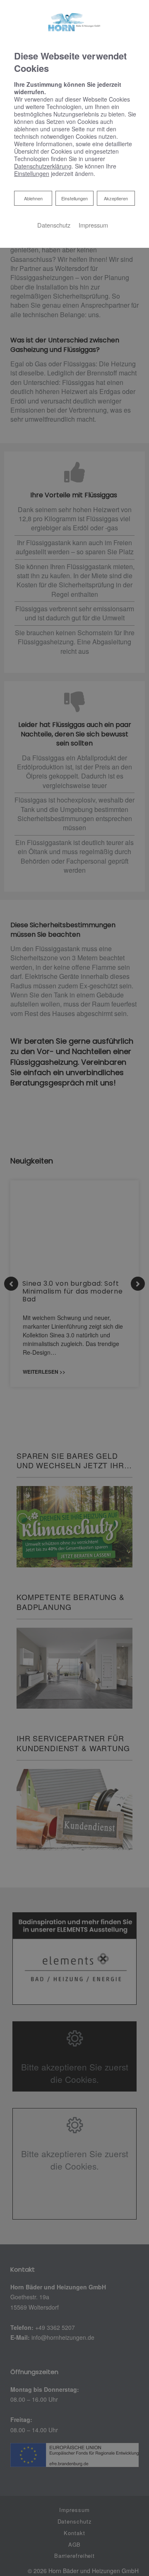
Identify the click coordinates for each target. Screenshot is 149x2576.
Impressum (93, 225)
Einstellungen (74, 198)
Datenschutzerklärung (43, 166)
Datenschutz (54, 225)
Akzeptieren (116, 198)
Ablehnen (33, 198)
